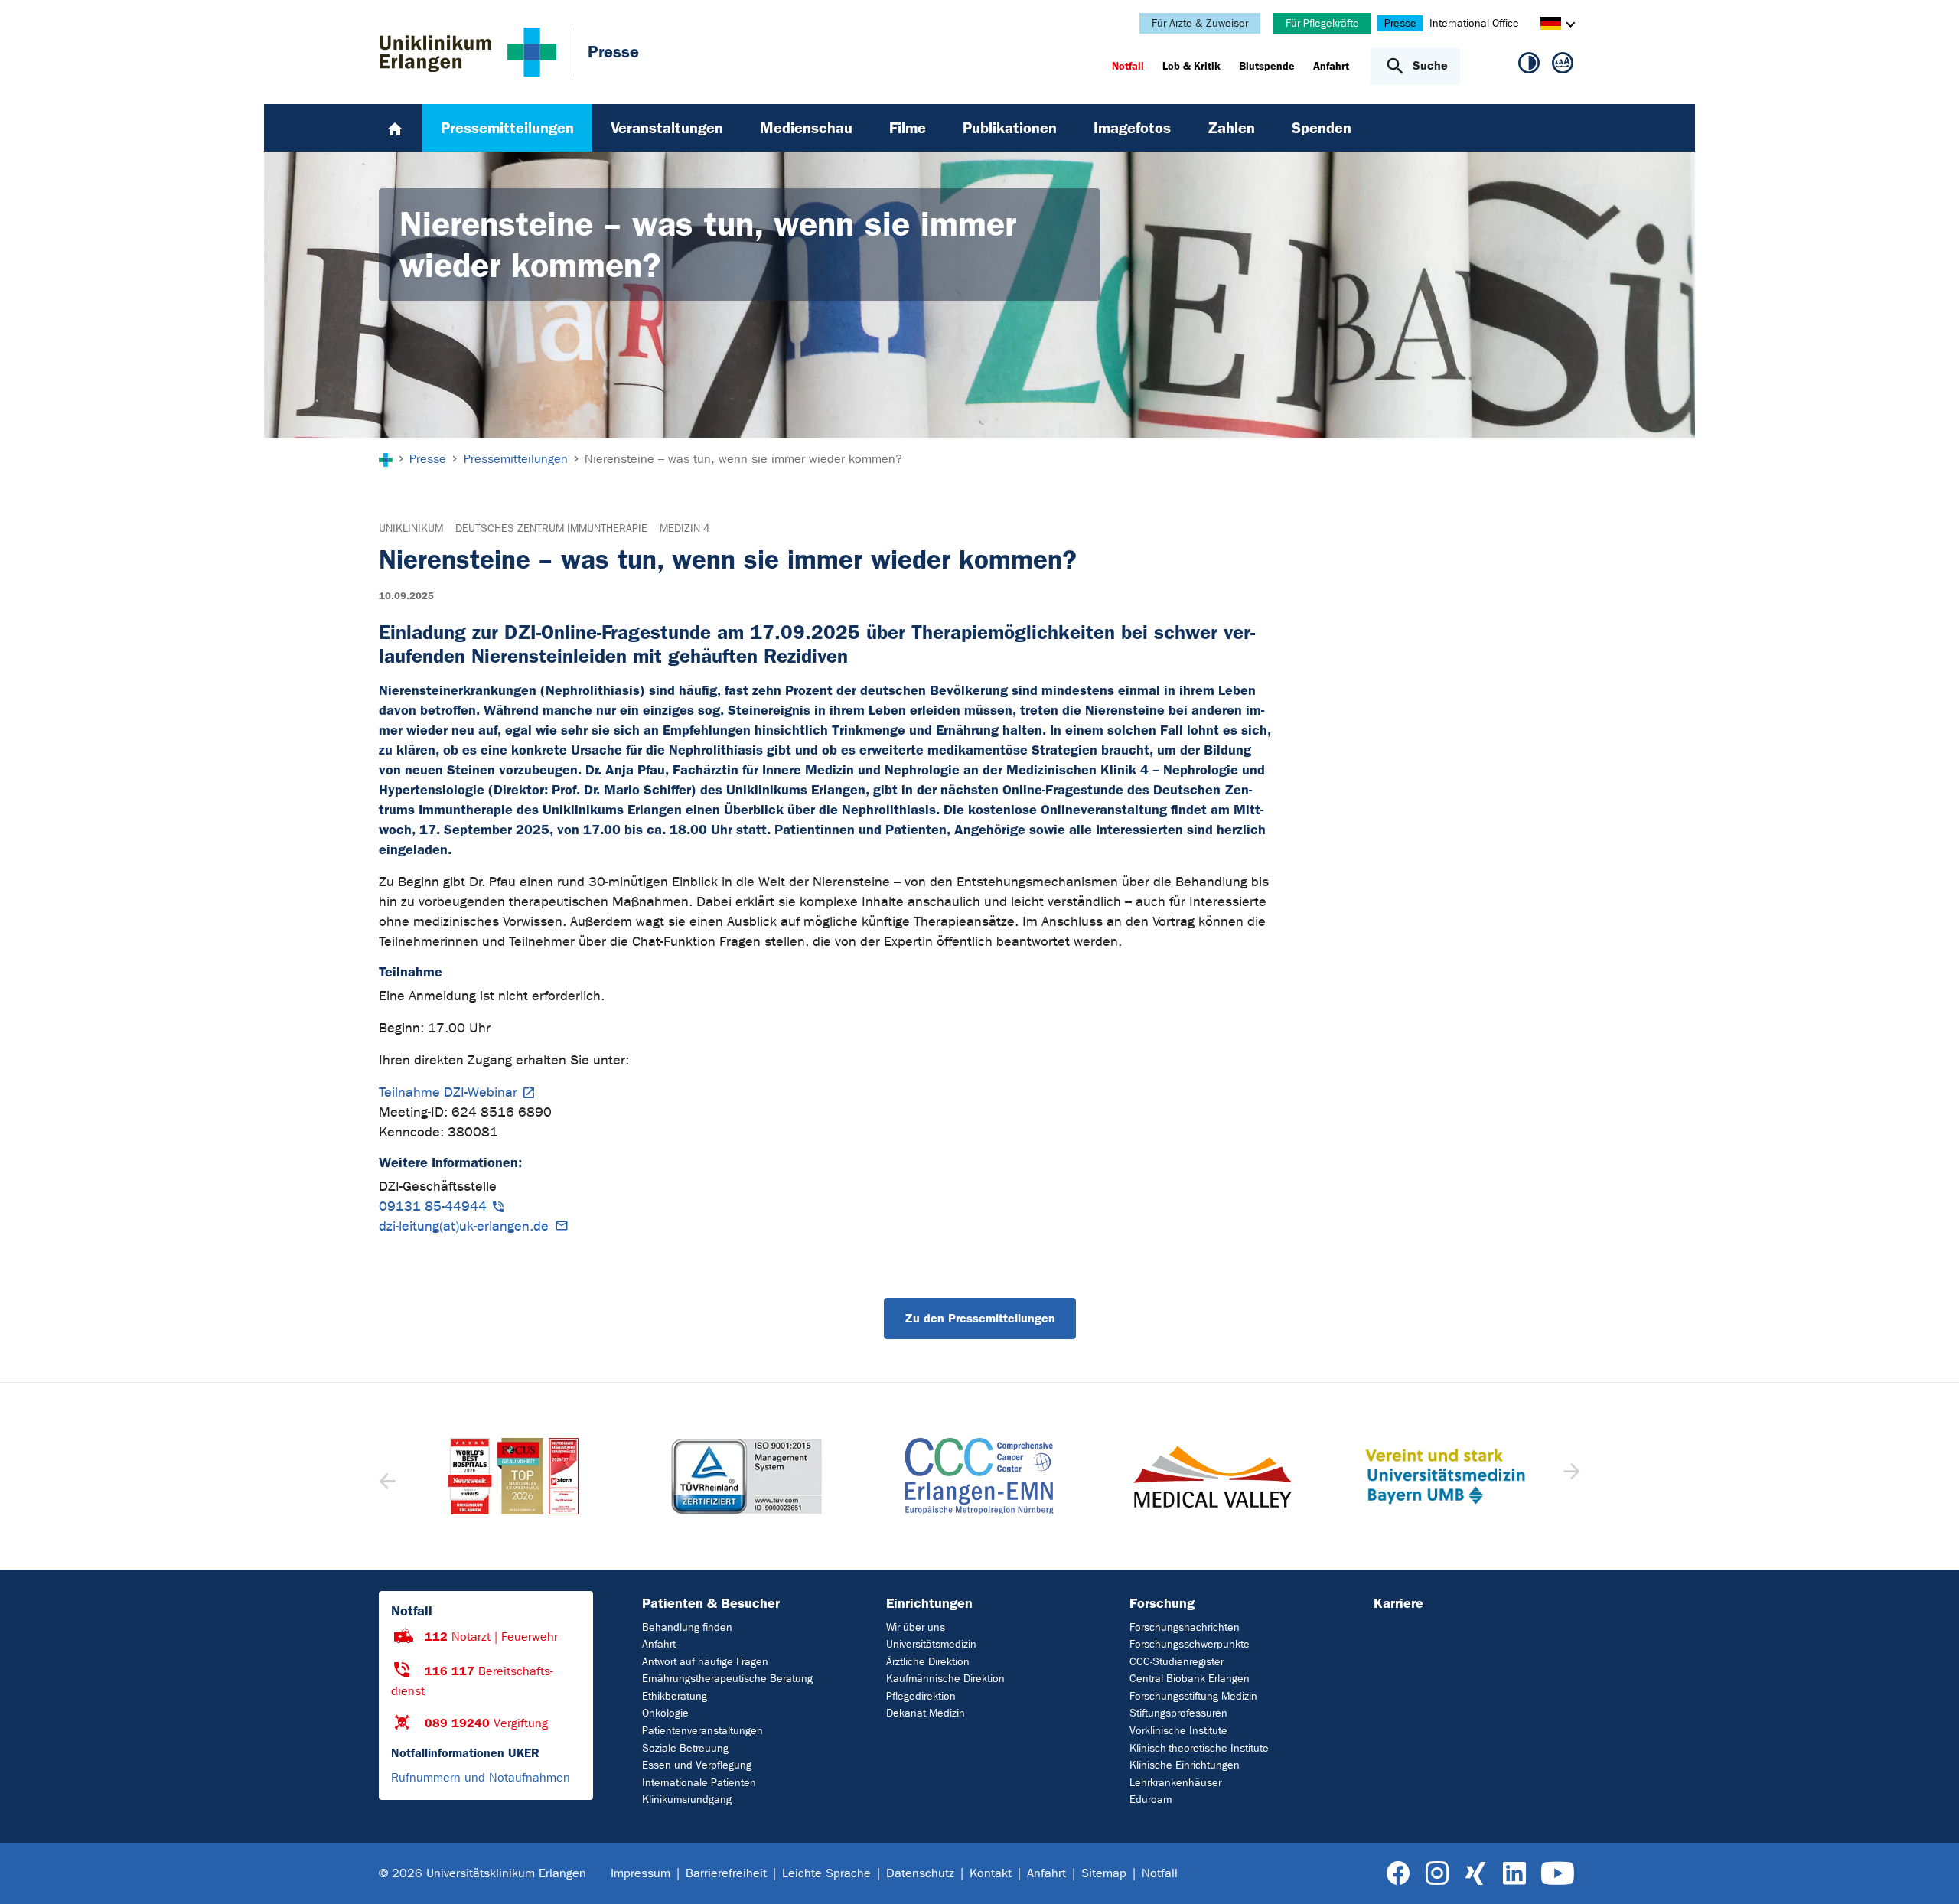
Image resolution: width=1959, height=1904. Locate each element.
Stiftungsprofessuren (1178, 1713)
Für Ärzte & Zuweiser (1200, 23)
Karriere (1398, 1603)
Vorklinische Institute (1178, 1731)
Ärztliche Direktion (928, 1662)
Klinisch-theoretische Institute (1199, 1748)
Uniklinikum (411, 528)
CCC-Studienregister (1177, 1662)
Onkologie (665, 1713)
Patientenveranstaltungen (702, 1731)
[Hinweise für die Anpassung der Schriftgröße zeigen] (1563, 66)
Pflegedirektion (921, 1696)
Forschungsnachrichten (1185, 1627)
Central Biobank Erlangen (1190, 1679)
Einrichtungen (929, 1603)
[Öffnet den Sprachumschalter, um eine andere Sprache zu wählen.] (1551, 26)
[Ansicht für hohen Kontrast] (1529, 66)
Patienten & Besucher (711, 1603)
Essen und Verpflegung (697, 1765)
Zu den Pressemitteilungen (980, 1318)
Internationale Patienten (699, 1783)
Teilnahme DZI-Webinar (448, 1092)
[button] (1570, 1476)
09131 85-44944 (433, 1206)
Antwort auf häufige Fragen (705, 1662)
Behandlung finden (687, 1627)
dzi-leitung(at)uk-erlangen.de (464, 1226)
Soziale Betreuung (685, 1748)
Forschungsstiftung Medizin (1193, 1696)
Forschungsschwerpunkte (1190, 1644)
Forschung (1162, 1603)
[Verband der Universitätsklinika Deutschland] (1445, 1476)
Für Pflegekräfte (1322, 23)
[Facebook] (1398, 1874)
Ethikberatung (675, 1696)
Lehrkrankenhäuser (1175, 1783)
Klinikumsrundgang (687, 1800)
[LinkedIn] (1514, 1874)
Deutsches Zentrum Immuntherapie (551, 528)
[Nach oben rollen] (1929, 1873)
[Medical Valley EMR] (979, 1477)
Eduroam (1151, 1800)
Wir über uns (916, 1627)
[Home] (395, 128)
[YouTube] (1558, 1874)
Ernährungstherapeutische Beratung (727, 1679)
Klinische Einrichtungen (1185, 1765)
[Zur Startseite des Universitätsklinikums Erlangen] (468, 52)
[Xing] (1475, 1874)
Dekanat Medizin (926, 1713)
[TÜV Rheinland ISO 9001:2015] (513, 1476)
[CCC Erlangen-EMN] (746, 1476)
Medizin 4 (685, 528)
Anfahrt (659, 1644)
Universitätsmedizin (931, 1644)
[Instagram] (1437, 1874)
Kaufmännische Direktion (945, 1679)
